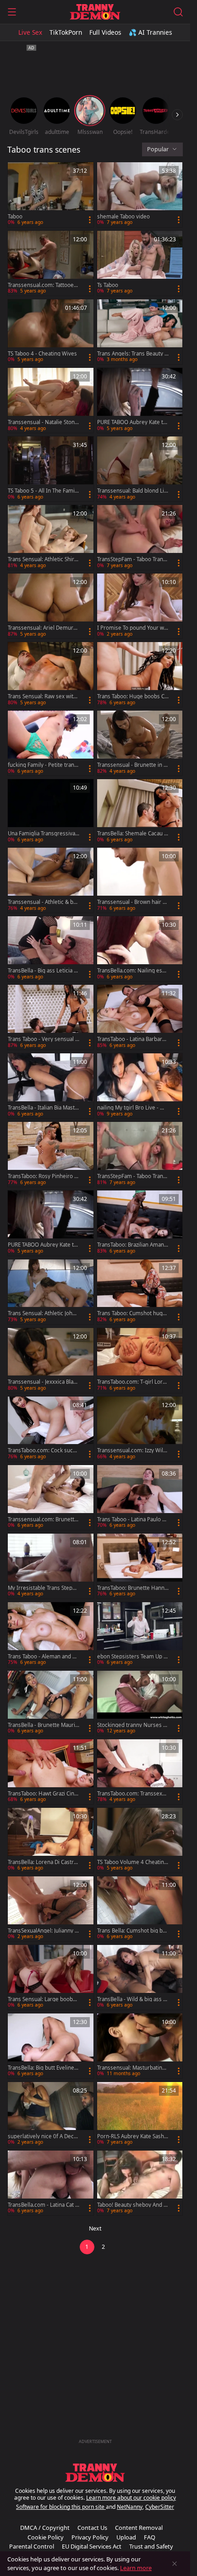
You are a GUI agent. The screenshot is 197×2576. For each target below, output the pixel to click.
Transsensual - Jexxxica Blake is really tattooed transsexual (44, 1382)
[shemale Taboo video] (140, 195)
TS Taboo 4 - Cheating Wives (42, 354)
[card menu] (90, 220)
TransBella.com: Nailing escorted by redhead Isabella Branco (133, 971)
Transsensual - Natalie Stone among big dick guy (43, 422)
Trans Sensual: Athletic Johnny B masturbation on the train (43, 1313)
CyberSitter (160, 2507)
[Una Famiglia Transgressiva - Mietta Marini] (51, 812)
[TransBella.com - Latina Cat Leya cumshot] (51, 2183)
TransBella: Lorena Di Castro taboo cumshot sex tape (42, 1862)
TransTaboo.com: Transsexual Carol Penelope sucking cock (133, 1794)
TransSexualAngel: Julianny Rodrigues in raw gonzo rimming (43, 1931)
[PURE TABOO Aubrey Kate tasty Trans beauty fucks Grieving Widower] (140, 400)
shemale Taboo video (123, 217)
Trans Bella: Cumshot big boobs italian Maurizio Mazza (131, 1931)
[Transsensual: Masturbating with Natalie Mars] (140, 2046)
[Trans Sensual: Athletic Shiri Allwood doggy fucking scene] (51, 537)
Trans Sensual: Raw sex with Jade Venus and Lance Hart (44, 696)
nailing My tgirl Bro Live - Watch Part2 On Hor (132, 1108)
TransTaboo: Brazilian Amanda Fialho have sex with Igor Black (132, 1245)
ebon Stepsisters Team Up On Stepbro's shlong (132, 1657)
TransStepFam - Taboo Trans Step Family (131, 1176)
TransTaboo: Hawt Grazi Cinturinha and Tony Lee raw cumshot (44, 1794)
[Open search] (178, 12)
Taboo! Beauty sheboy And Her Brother (132, 2205)
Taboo (15, 217)
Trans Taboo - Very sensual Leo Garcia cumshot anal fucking (44, 1039)
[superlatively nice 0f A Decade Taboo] (51, 2114)
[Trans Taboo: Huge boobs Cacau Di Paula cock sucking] (140, 675)
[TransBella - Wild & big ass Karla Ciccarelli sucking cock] (140, 1977)
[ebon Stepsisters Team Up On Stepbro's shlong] (140, 1635)
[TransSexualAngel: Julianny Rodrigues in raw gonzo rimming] (51, 1909)
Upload (126, 2537)
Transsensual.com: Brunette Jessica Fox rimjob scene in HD (43, 1519)
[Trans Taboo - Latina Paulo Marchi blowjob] (140, 1498)
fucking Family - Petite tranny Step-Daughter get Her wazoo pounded (44, 765)
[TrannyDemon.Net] (95, 12)
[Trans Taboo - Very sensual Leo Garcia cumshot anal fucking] (51, 1017)
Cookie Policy (46, 2537)
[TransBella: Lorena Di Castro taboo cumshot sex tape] (51, 1840)
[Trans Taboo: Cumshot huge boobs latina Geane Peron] (140, 1292)
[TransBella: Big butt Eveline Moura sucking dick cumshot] (51, 2046)
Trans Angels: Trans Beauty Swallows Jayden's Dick (132, 354)
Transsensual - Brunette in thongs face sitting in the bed (133, 765)
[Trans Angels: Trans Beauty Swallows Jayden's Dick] (140, 332)
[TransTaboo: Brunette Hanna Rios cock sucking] (140, 1566)
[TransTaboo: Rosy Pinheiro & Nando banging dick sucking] (51, 1154)
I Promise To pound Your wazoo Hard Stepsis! (132, 628)
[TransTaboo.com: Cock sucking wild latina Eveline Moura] (51, 1429)
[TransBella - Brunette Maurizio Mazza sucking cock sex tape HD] (51, 1703)
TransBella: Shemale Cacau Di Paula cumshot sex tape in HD (132, 834)
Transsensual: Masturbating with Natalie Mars (131, 2068)
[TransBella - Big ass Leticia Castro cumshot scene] (51, 949)
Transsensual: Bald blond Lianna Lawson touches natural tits (132, 491)
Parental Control (32, 2546)
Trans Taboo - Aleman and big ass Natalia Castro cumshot (43, 1657)
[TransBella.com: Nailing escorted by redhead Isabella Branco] (140, 949)
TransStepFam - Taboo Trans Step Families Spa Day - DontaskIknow (132, 559)
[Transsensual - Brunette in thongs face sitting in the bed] (140, 743)
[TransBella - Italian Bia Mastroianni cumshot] (51, 1086)
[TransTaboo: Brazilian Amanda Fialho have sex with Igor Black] (140, 1223)
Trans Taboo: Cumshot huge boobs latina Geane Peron (131, 1313)
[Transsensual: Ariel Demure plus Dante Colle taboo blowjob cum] (51, 606)
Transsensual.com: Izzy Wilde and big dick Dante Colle (132, 1450)
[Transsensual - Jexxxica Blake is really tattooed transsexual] (51, 1360)
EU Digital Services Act (92, 2546)
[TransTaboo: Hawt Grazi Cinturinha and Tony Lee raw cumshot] (51, 1772)
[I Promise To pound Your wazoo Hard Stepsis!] (140, 606)
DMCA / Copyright (45, 2528)
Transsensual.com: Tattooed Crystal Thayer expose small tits (43, 285)
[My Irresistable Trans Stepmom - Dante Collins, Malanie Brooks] (51, 1566)
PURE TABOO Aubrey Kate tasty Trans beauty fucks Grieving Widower (133, 422)
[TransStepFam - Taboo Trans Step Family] (140, 1154)
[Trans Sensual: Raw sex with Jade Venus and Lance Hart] (51, 675)
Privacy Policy (90, 2537)
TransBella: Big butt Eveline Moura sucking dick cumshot (44, 2068)
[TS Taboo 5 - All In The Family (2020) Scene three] (51, 469)
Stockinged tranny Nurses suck (131, 1725)
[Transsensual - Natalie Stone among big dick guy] (51, 400)
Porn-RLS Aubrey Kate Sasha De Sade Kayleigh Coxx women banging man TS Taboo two (132, 2136)
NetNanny (130, 2507)
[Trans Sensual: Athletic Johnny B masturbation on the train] (51, 1292)
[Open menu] (12, 12)
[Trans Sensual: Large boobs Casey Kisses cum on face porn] (51, 1977)
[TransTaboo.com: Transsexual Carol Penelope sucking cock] (140, 1772)
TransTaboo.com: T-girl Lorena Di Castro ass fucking (131, 1382)
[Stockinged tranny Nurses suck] (140, 1703)
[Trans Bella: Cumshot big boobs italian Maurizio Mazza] (140, 1909)
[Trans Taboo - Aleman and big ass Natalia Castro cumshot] (51, 1635)
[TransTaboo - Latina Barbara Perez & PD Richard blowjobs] (140, 1017)
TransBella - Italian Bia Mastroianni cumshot (42, 1108)
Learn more (136, 2568)
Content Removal (139, 2528)
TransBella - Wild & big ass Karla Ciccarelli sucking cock (132, 1999)
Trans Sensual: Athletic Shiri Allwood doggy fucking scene (43, 559)
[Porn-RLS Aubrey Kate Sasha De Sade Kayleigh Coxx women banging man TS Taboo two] (140, 2114)
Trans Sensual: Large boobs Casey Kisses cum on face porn (42, 1999)
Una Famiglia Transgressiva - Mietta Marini (43, 834)
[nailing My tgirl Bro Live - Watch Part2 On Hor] (140, 1086)
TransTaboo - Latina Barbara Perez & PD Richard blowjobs (133, 1039)
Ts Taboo (108, 285)
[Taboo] (51, 195)
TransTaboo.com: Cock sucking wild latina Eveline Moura (42, 1450)
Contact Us (92, 2528)
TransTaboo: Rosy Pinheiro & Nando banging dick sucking (43, 1176)
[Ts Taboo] (140, 263)
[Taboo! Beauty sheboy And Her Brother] (140, 2183)
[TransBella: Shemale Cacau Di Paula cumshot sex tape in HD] (140, 812)
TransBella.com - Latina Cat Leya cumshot (43, 2205)
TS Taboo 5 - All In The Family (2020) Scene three (43, 491)
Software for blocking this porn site (61, 2507)
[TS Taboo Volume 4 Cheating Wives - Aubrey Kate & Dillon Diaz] (140, 1840)
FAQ (150, 2537)
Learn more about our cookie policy (131, 2498)
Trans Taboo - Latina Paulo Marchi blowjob (132, 1519)
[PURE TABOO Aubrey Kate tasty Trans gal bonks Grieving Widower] (51, 1223)
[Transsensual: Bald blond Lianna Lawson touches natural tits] (140, 469)
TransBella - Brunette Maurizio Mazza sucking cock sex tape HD (43, 1725)
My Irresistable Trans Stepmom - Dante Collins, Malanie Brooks (43, 1588)
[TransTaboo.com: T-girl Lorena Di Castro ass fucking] (140, 1360)
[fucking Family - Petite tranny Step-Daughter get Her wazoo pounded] (51, 743)
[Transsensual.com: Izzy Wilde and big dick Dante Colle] (140, 1429)
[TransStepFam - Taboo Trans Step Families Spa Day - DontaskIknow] (140, 537)
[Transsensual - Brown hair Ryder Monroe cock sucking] (140, 880)
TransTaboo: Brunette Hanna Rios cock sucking (132, 1588)
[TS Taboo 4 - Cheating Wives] (51, 332)
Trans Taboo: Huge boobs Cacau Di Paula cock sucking (132, 696)
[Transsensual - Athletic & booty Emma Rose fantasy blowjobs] (51, 880)
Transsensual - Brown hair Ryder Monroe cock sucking (133, 902)
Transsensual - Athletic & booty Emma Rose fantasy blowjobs (43, 902)
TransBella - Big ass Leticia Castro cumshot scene (42, 971)
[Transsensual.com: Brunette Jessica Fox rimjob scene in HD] (51, 1498)
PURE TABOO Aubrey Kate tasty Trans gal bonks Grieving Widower (44, 1245)
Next (95, 2228)
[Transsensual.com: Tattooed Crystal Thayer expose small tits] (51, 263)
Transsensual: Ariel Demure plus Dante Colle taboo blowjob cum (43, 628)
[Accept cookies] (175, 2564)
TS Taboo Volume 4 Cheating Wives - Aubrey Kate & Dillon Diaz (132, 1862)
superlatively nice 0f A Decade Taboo (42, 2136)
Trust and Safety (151, 2546)
